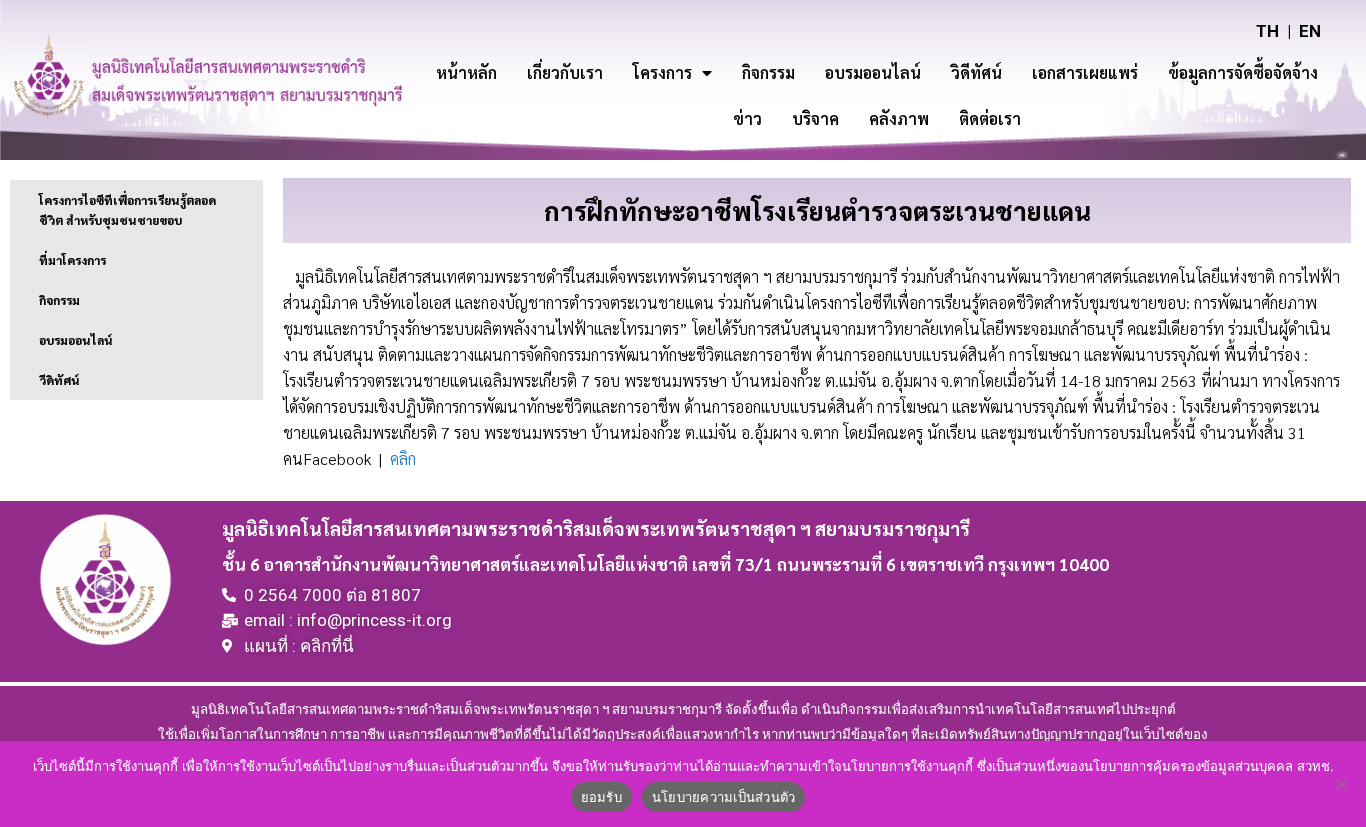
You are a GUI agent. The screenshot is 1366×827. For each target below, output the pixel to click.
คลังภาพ (899, 118)
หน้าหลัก (466, 72)
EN (1310, 31)
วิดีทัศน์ (976, 72)
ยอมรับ (601, 797)
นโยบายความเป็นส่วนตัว (724, 797)
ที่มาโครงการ (72, 260)
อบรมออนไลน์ (873, 72)
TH (1267, 31)
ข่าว (747, 118)
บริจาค (815, 118)
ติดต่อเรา (990, 118)
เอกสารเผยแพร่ (1085, 72)
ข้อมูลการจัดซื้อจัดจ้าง (1243, 72)
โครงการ (662, 72)
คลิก (403, 458)
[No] (1341, 784)
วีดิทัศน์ (59, 380)
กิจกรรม (768, 72)
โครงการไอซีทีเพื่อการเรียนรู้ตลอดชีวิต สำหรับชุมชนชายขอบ (127, 210)
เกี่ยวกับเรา (565, 72)
